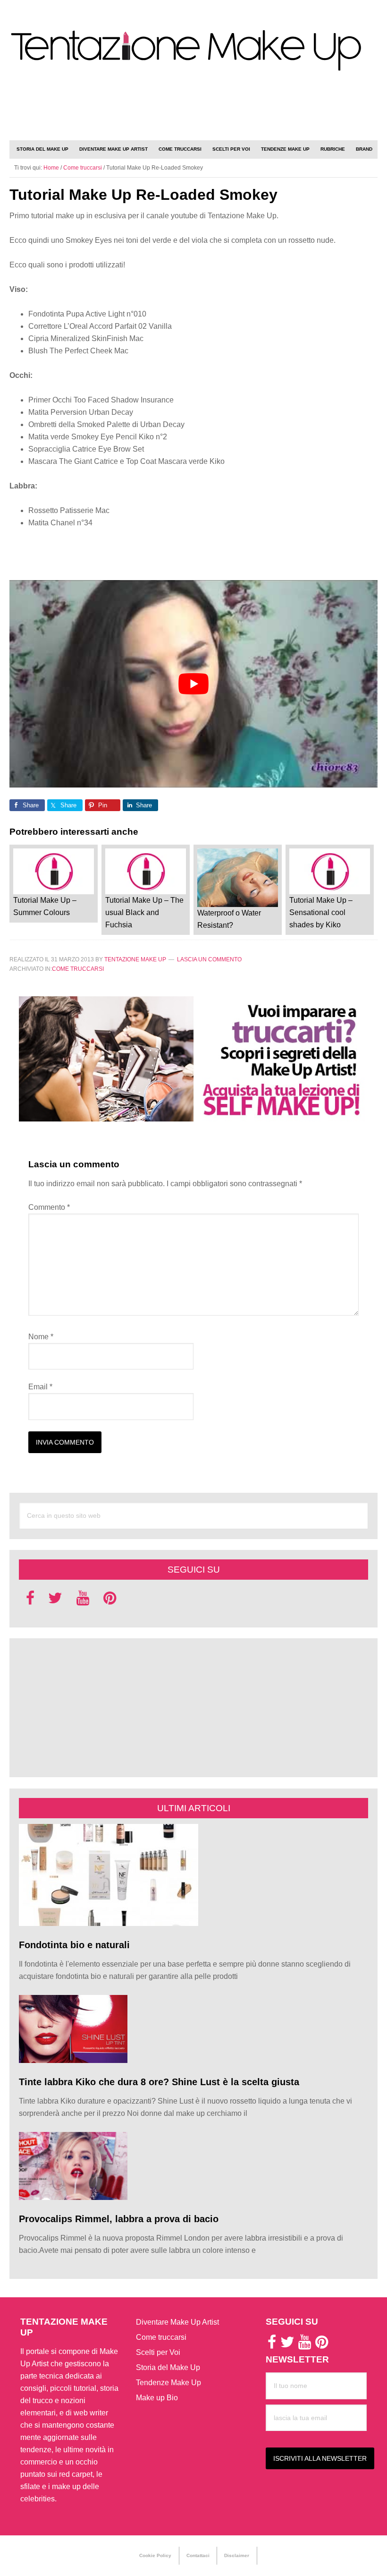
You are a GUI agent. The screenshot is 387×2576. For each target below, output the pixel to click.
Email (40, 1387)
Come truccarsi (78, 969)
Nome (41, 1337)
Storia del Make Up (168, 2367)
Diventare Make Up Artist (177, 2322)
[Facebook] (30, 1601)
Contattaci (198, 2555)
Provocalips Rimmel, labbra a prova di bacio (119, 2219)
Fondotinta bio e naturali (74, 1945)
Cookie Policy (155, 2555)
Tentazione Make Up (193, 51)
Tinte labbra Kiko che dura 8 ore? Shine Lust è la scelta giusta (159, 2082)
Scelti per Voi (158, 2352)
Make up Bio (157, 2398)
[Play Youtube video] (193, 684)
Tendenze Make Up (168, 2383)
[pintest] (110, 1601)
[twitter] (55, 1601)
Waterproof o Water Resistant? (229, 919)
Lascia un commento (209, 959)
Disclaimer (237, 2555)
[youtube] (83, 1601)
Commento (49, 1207)
